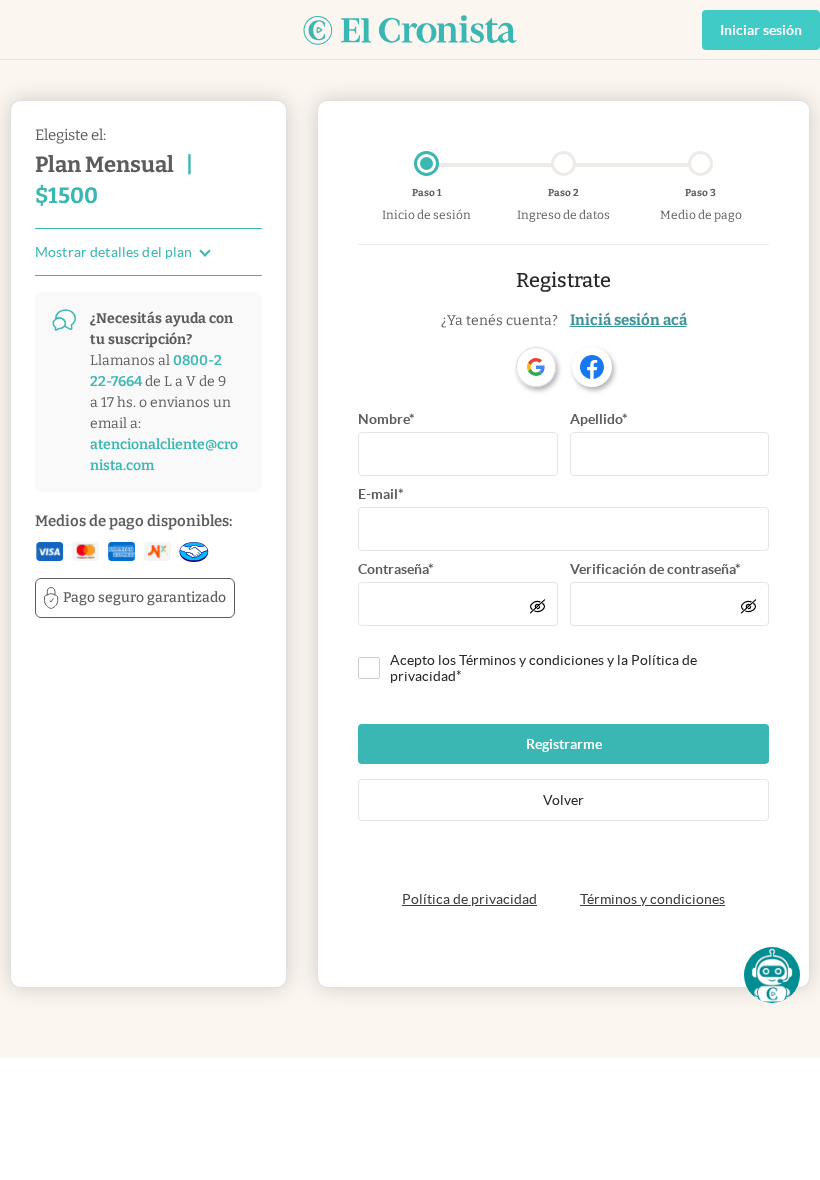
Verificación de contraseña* (655, 569)
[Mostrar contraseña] (537, 606)
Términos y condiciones (652, 899)
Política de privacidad (469, 899)
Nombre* (386, 419)
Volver (563, 800)
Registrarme (564, 744)
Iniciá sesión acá (628, 320)
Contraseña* (396, 569)
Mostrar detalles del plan (114, 252)
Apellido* (599, 419)
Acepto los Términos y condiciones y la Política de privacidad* (543, 668)
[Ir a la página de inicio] (410, 30)
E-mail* (381, 494)
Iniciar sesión (761, 30)
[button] (772, 975)
